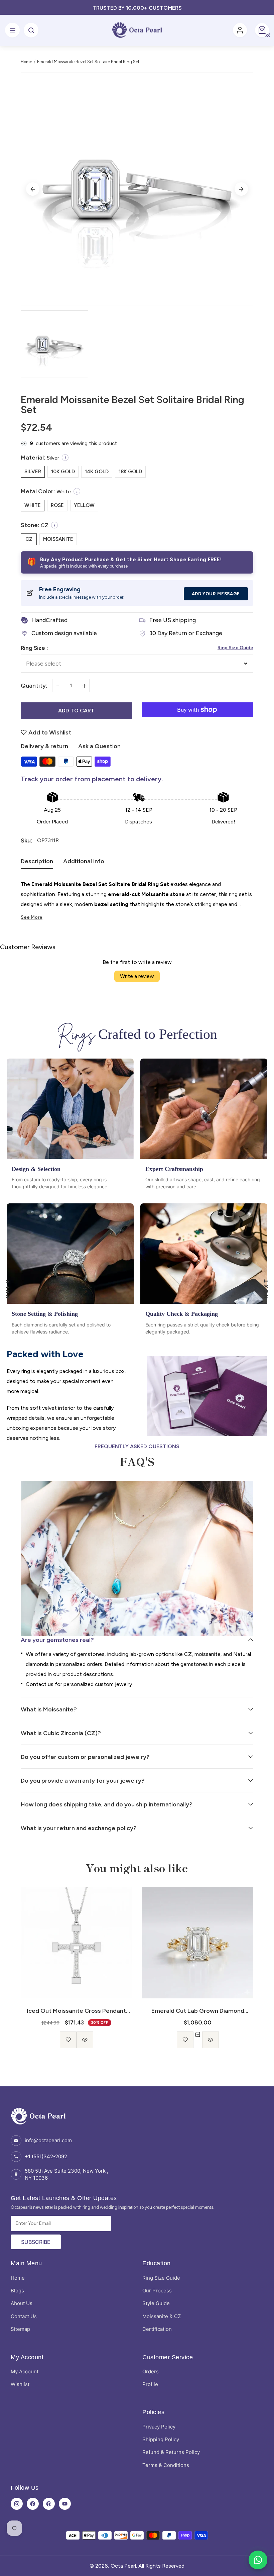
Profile (150, 2384)
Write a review (137, 976)
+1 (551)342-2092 (46, 2156)
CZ (29, 539)
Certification (157, 2329)
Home (26, 62)
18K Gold (130, 472)
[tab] (37, 863)
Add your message (216, 594)
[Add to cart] (77, 2035)
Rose (57, 505)
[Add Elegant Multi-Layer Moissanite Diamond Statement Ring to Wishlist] (189, 2040)
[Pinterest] (49, 2504)
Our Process (157, 2291)
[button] (262, 30)
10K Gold (63, 472)
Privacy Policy (159, 2427)
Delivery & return (44, 746)
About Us (22, 2303)
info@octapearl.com (48, 2140)
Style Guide (156, 2303)
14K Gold (97, 472)
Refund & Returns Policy (171, 2452)
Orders (151, 2371)
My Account (25, 2371)
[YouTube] (65, 2504)
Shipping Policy (161, 2439)
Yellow (84, 505)
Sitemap (20, 2329)
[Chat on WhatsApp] (258, 2560)
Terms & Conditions (166, 2465)
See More (32, 917)
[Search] (31, 30)
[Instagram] (17, 2504)
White (33, 505)
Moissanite (58, 539)
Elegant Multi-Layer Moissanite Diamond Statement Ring (198, 2011)
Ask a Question (99, 746)
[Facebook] (33, 2504)
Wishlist (20, 2384)
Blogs (17, 2291)
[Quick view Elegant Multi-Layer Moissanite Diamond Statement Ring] (206, 2040)
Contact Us (24, 2316)
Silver (33, 472)
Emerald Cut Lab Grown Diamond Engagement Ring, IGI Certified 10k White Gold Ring (76, 2011)
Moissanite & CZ (162, 2316)
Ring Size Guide (235, 648)
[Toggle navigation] (12, 30)
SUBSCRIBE (36, 2242)
